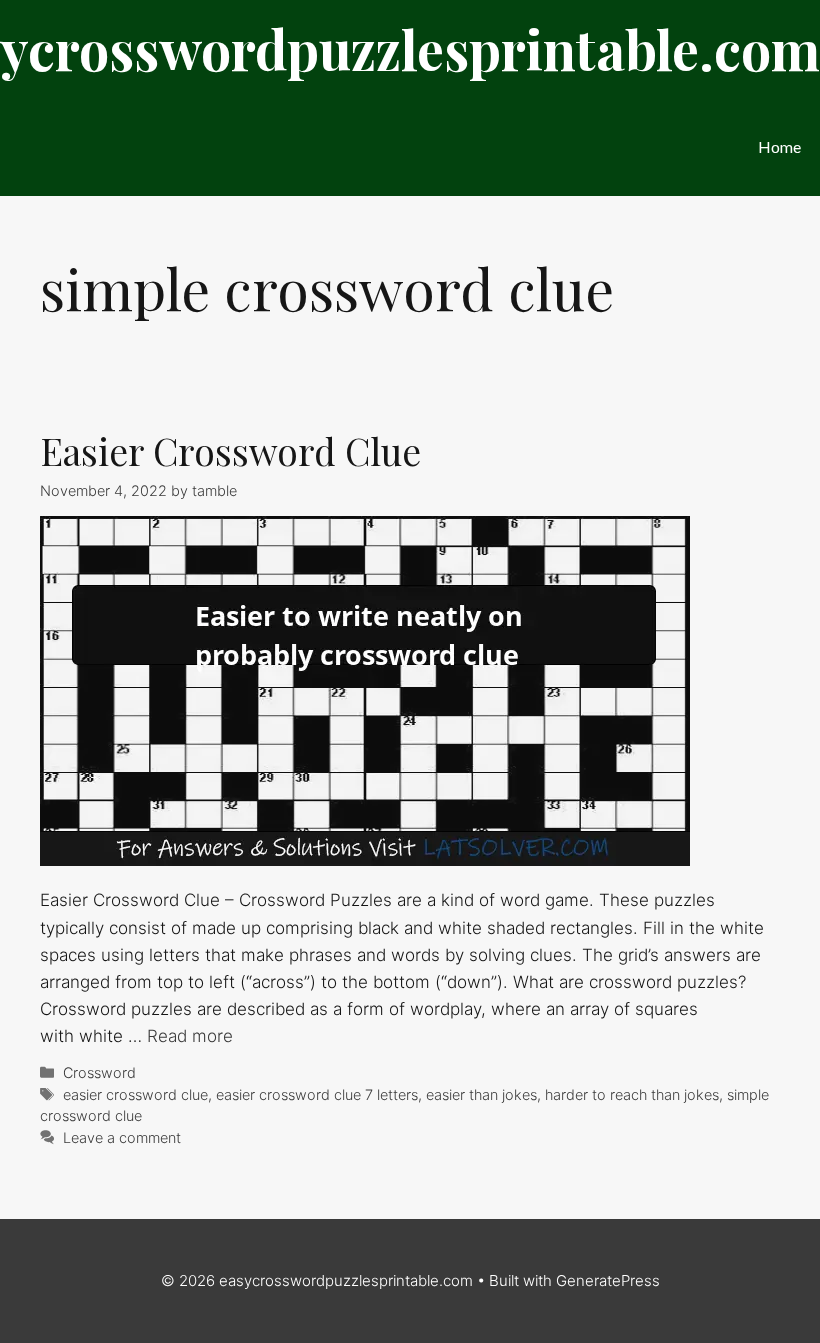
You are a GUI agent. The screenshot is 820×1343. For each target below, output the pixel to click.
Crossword (99, 1072)
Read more (190, 1036)
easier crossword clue (135, 1094)
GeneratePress (608, 1280)
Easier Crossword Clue (230, 450)
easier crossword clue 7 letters (317, 1094)
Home (779, 146)
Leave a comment (122, 1137)
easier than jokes (481, 1094)
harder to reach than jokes (632, 1094)
